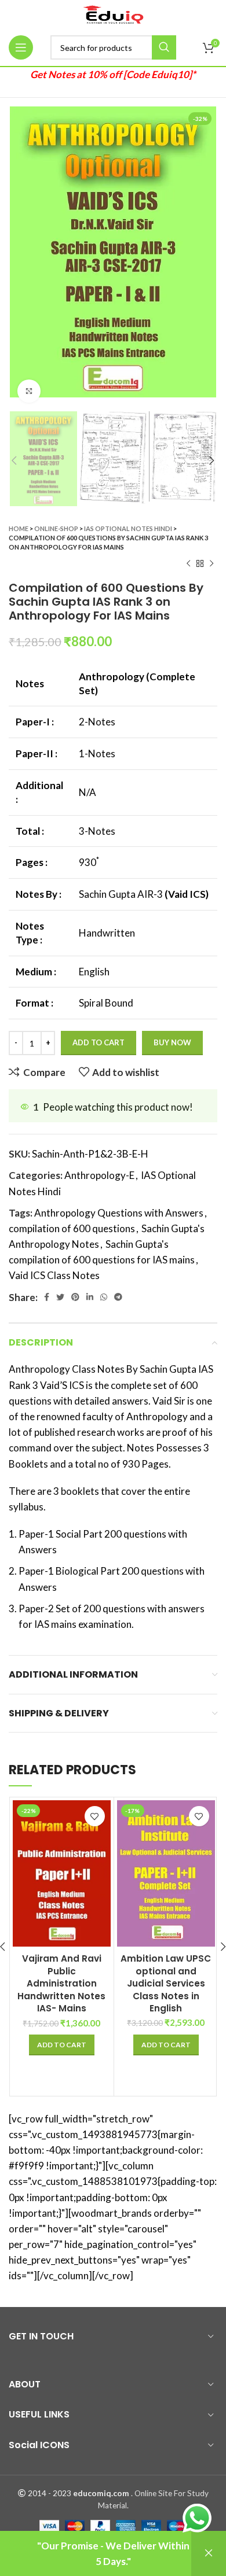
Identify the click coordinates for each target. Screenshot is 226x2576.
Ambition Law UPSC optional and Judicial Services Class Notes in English (166, 1983)
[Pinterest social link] (75, 1297)
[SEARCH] (164, 47)
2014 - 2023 (50, 2493)
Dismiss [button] (209, 2553)
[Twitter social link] (60, 1297)
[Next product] (212, 563)
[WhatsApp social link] (104, 1297)
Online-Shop (56, 528)
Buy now (172, 1042)
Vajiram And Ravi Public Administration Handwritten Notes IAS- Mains (61, 1983)
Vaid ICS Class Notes (54, 1275)
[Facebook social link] (47, 1297)
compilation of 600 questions (72, 1228)
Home (19, 528)
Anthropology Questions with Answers (119, 1213)
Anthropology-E (99, 1175)
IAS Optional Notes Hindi (128, 528)
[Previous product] (188, 563)
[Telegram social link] (118, 1297)
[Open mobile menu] (21, 47)
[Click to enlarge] (29, 391)
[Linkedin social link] (90, 1297)
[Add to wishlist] (95, 1816)
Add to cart (99, 1042)
